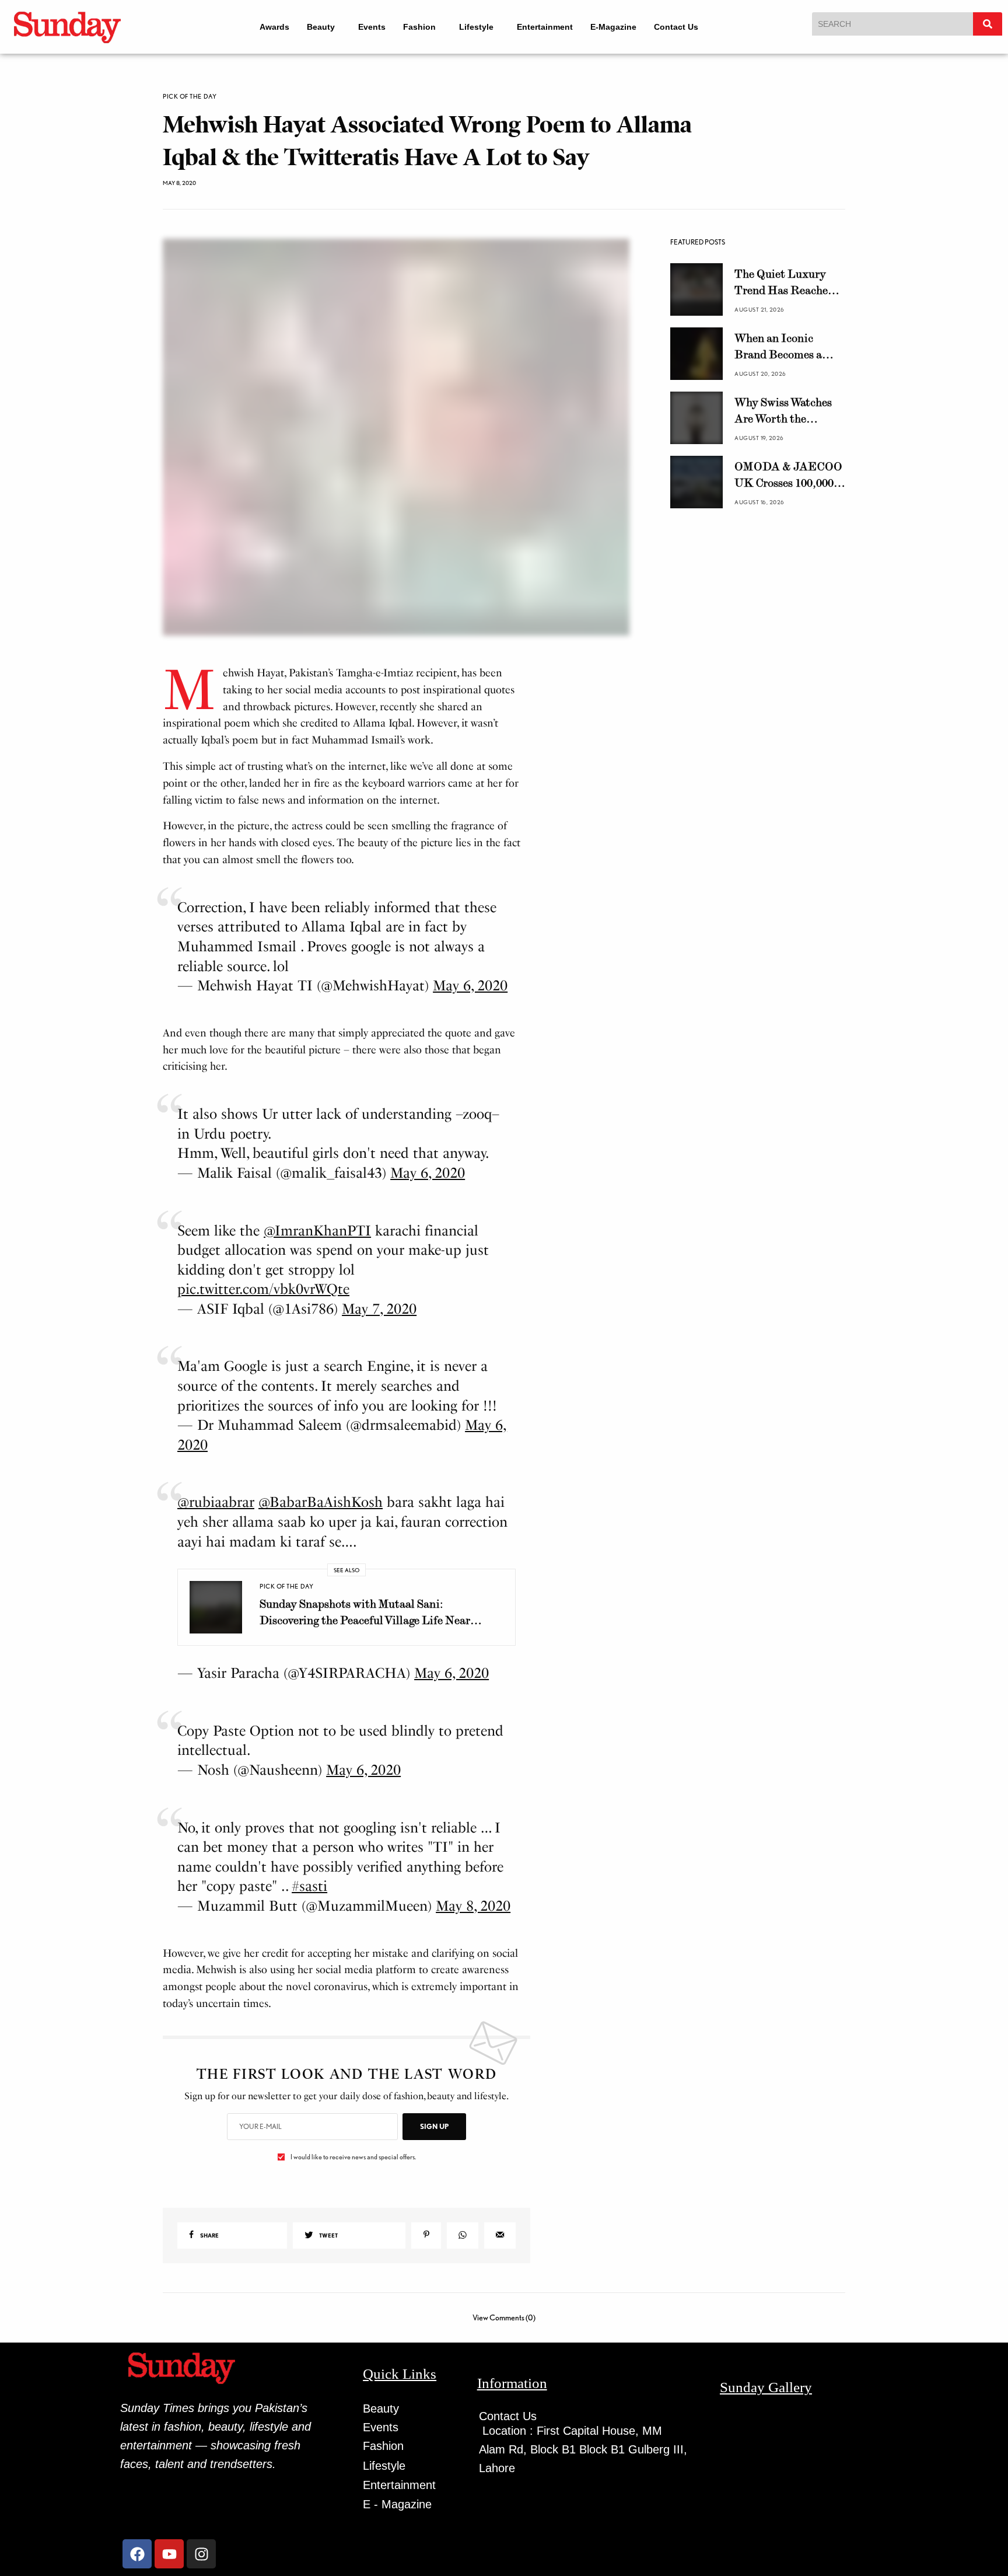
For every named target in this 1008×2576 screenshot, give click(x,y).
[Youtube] (169, 2554)
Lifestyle (479, 27)
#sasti (309, 1886)
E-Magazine (621, 27)
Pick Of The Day (190, 97)
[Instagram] (201, 2554)
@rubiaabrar (216, 1502)
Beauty (313, 27)
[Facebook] (137, 2554)
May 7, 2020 (379, 1309)
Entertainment (552, 27)
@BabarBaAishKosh (321, 1502)
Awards (266, 27)
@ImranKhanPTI (317, 1231)
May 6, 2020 (470, 985)
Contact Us (684, 27)
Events (369, 27)
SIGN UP (434, 2126)
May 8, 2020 (473, 1906)
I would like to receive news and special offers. (353, 2157)
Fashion (416, 27)
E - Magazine (397, 2504)
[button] (318, 27)
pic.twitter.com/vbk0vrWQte (263, 1289)
